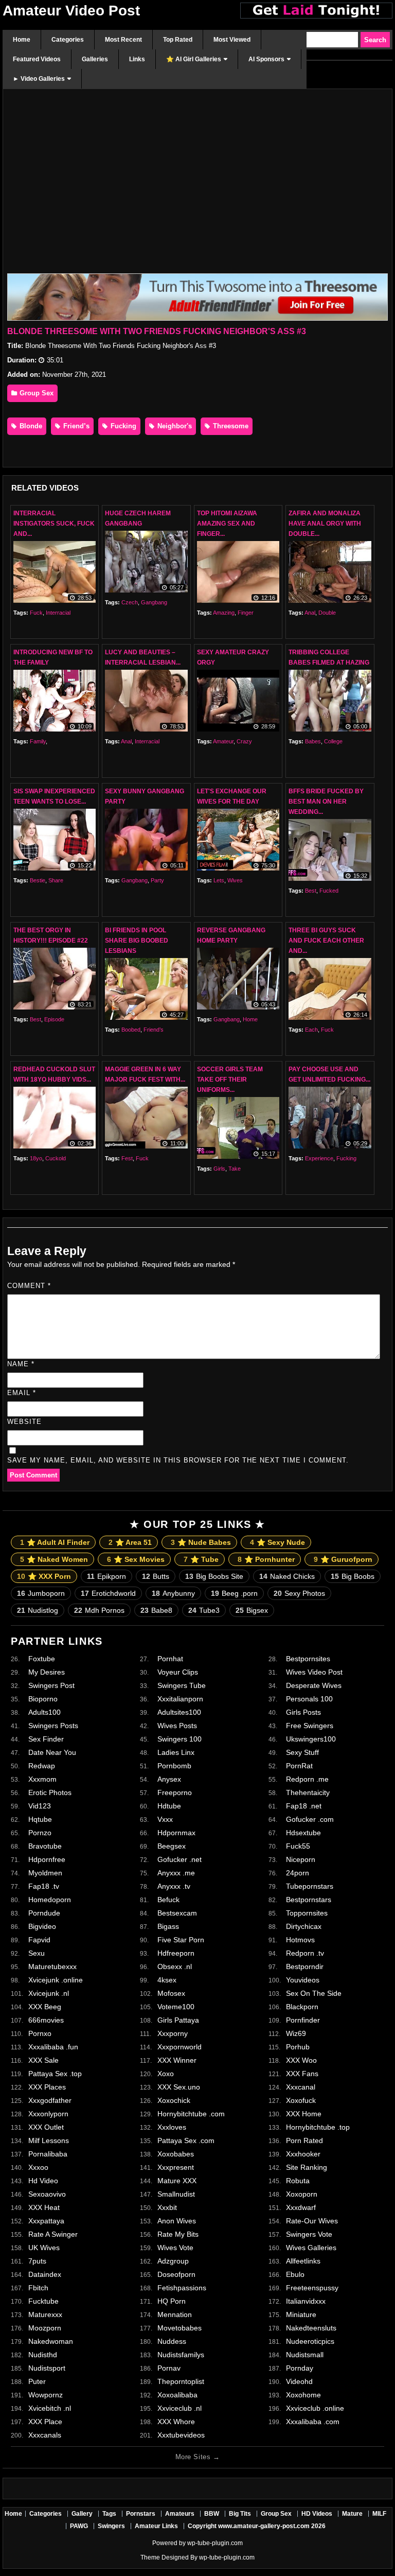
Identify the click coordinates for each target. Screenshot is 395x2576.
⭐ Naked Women (54, 1559)
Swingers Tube (182, 1685)
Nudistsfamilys (181, 2355)
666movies (46, 2020)
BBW (212, 2514)
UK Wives (44, 2248)
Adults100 (44, 1712)
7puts (37, 2261)
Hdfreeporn (176, 1953)
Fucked (329, 891)
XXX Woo (301, 2060)
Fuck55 (298, 1846)
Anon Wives (177, 2221)
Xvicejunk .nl (49, 1993)
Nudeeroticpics (310, 2341)
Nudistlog (38, 1610)
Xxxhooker (303, 2154)
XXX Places (47, 2087)
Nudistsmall (305, 2355)
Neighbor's (174, 426)
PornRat (299, 1766)
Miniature (301, 2314)
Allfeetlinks (303, 2261)
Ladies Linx (176, 1752)
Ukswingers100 (311, 1739)
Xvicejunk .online (56, 1980)
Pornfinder (303, 2020)
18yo (36, 1158)
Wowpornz (46, 2395)
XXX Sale (43, 2060)
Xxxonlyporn (48, 2114)
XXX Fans (302, 2074)
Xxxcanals (45, 2435)
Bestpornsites (308, 1659)
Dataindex (45, 2274)
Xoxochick (174, 2100)
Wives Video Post (314, 1672)
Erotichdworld (108, 1593)
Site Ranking (307, 2167)
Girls (219, 1169)
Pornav (169, 2368)
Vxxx (165, 1819)
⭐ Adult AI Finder (55, 1542)
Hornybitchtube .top (318, 2127)
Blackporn (302, 2007)
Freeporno (175, 1792)
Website (24, 1422)
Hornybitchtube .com (191, 2114)
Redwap (42, 1766)
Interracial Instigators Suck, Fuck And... (54, 524)
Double (327, 613)
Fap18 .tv (44, 1886)
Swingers (111, 2526)
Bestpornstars (309, 1900)
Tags (109, 2514)
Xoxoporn (302, 2194)
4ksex (167, 1980)
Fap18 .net (304, 1806)
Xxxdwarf (301, 2207)
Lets (219, 880)
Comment (29, 1286)
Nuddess (172, 2341)
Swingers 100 (179, 1739)
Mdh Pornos (99, 1610)
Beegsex (172, 1846)
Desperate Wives (314, 1685)
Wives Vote (175, 2248)
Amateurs (180, 2514)
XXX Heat (44, 2207)
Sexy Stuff (302, 1752)
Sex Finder (46, 1739)
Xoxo (166, 2074)
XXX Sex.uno (179, 2087)
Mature (352, 2514)
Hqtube (40, 1819)
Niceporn (301, 1859)
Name (21, 1364)
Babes (313, 741)
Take (235, 1169)
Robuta (298, 2181)
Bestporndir (305, 1966)
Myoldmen (45, 1873)
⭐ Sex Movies (136, 1559)
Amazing (224, 613)
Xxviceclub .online (315, 2408)
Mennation (175, 2314)
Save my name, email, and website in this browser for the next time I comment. (178, 1460)
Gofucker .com (310, 1819)
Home (250, 1019)
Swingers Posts (53, 1726)
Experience (319, 1158)
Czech (130, 602)
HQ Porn (172, 2301)
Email (22, 1393)
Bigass (168, 1926)
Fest (127, 1158)
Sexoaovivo (47, 2194)
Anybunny (173, 1593)
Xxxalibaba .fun (53, 2047)
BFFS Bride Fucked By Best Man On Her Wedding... (326, 802)
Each (311, 1030)
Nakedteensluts (311, 2328)
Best (311, 891)
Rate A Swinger (53, 2234)
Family (38, 741)
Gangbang (154, 602)
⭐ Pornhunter (266, 1559)
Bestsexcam (177, 1913)
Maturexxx (45, 2314)
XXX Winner (177, 2060)
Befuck (168, 1900)
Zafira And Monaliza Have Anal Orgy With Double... (325, 524)
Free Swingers (310, 1726)
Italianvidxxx (306, 2301)
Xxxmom (42, 1779)
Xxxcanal (301, 2087)
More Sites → (197, 2457)
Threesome (230, 426)
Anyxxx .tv (174, 1886)
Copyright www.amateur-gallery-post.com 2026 (257, 2526)
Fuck (36, 613)
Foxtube (42, 1659)
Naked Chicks (287, 1576)
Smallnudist (176, 2194)
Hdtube (169, 1806)
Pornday (300, 2368)
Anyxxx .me (176, 1873)
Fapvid (39, 1940)
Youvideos (303, 1980)
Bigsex (252, 1610)
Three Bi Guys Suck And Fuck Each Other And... (326, 941)
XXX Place (45, 2422)
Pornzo (40, 1833)
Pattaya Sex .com (186, 2140)
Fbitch (38, 2288)
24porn (298, 1873)
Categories (46, 2514)
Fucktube (43, 2301)
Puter (37, 2381)
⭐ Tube (201, 1559)
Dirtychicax (304, 1926)
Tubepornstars (310, 1886)
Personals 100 (309, 1699)
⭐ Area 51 (130, 1542)
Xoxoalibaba (177, 2395)
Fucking (122, 426)
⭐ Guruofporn (343, 1559)
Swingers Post (51, 1685)
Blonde (30, 426)
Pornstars (141, 2514)
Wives (235, 880)
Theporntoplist (181, 2381)
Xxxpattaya (46, 2221)
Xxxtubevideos (181, 2435)
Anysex (169, 1779)
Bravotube (45, 1846)
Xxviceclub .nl (179, 2408)
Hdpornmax (176, 1833)
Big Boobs (353, 1576)
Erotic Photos (50, 1792)
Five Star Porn (181, 1940)
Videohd (299, 2381)
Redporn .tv (305, 1953)
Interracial (58, 613)
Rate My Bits (178, 2234)
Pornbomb (174, 1766)
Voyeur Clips (178, 1672)
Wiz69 (296, 2033)
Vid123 (40, 1806)
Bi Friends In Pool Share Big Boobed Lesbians (137, 941)
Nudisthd (43, 2355)
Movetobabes (179, 2328)
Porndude (44, 1913)
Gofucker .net (179, 1859)
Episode (54, 1019)
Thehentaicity (308, 1792)
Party (157, 880)
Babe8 (156, 1610)
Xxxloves (172, 2127)
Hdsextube (303, 1833)
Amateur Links (156, 2526)
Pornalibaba (48, 2154)
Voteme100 (176, 2007)
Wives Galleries (311, 2248)
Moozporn (45, 2328)
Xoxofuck (301, 2100)
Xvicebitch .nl (50, 2408)
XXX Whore (176, 2422)
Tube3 (204, 1610)
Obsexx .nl (175, 1966)
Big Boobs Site (214, 1576)
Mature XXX (177, 2181)
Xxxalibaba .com (313, 2422)
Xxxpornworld (179, 2047)
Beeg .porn (234, 1593)
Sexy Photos (299, 1593)
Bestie (38, 880)
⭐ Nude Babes (201, 1542)
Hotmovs (300, 1940)
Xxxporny (173, 2033)
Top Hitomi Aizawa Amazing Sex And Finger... (227, 524)
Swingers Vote (309, 2234)
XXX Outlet (46, 2127)
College (333, 741)
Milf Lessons (49, 2140)
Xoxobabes (176, 2154)
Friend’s (75, 426)
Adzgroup (173, 2261)
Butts (156, 1576)
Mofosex (171, 1993)
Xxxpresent (176, 2167)
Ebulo (295, 2274)
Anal (310, 613)
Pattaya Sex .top (55, 2074)
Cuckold (56, 1158)
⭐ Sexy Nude (277, 1542)
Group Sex (35, 393)
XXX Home (304, 2114)
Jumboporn (41, 1593)
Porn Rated (304, 2140)
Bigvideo (42, 1926)
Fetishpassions (182, 2288)
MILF (379, 2514)
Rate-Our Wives (312, 2221)
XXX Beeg (45, 2007)
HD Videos (317, 2514)
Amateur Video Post (71, 11)
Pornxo (40, 2033)
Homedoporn (50, 1900)
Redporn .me (307, 1779)
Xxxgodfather (50, 2100)
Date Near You (52, 1752)
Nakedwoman (51, 2341)
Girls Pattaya (178, 2020)
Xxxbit (167, 2207)
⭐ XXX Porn (44, 1576)
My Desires (47, 1672)
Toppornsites (307, 1913)
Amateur (223, 741)
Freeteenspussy (312, 2288)
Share (56, 880)
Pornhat (170, 1659)
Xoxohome (303, 2395)
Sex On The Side (314, 1993)
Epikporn (106, 1576)
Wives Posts (177, 1726)
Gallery (82, 2514)
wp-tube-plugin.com (215, 2543)
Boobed (131, 1030)
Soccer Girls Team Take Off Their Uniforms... (230, 1080)
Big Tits (240, 2514)
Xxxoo (38, 2167)
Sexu (37, 1953)
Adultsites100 (179, 1712)
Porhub (298, 2047)
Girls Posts (303, 1712)
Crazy (244, 741)
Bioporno (43, 1699)
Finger (246, 613)
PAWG (79, 2526)
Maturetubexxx (52, 1966)
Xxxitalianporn (180, 1699)
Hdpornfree (47, 1859)
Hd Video (43, 2181)
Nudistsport (47, 2368)
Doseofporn (176, 2274)
